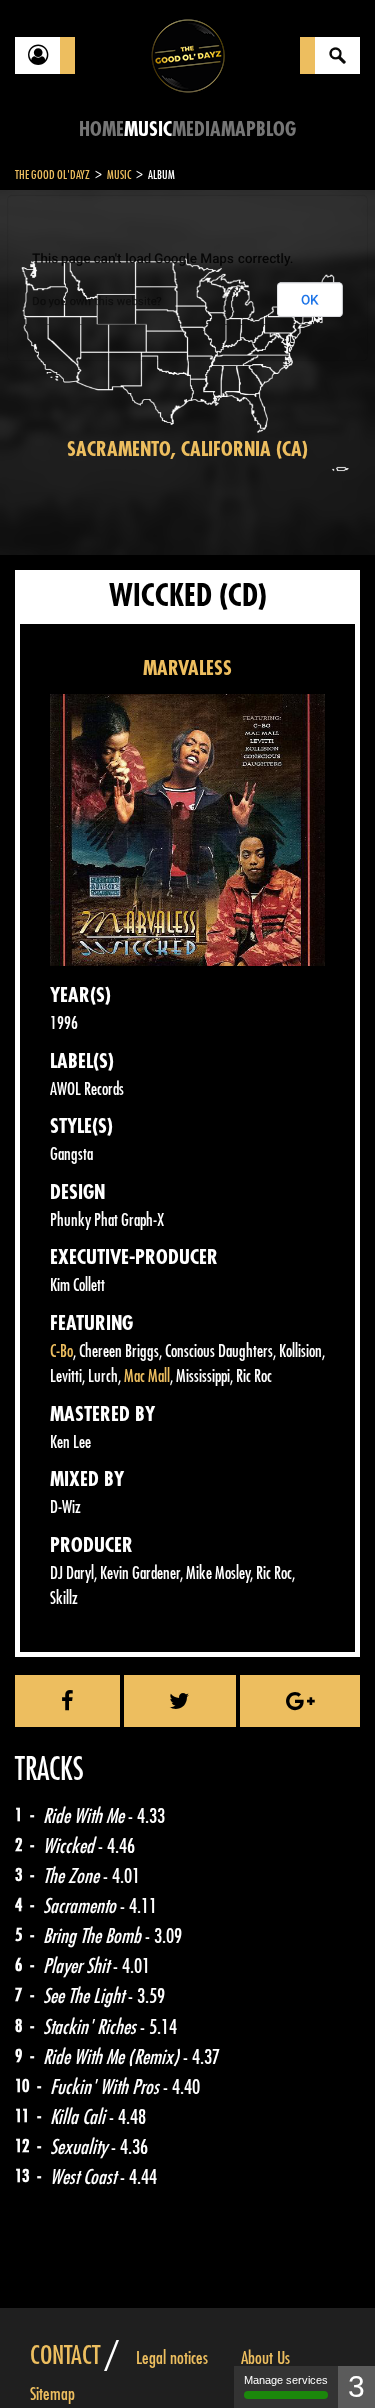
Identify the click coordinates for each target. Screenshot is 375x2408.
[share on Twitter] (180, 1701)
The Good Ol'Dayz (52, 175)
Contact (65, 2356)
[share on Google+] (300, 1701)
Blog (276, 129)
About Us (265, 2358)
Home (101, 129)
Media (196, 129)
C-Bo (61, 1351)
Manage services (286, 2380)
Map (238, 129)
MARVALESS (187, 668)
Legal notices (172, 2358)
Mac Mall (147, 1376)
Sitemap (52, 2394)
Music (148, 129)
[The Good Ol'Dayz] (188, 54)
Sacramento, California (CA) (187, 449)
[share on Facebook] (67, 1701)
